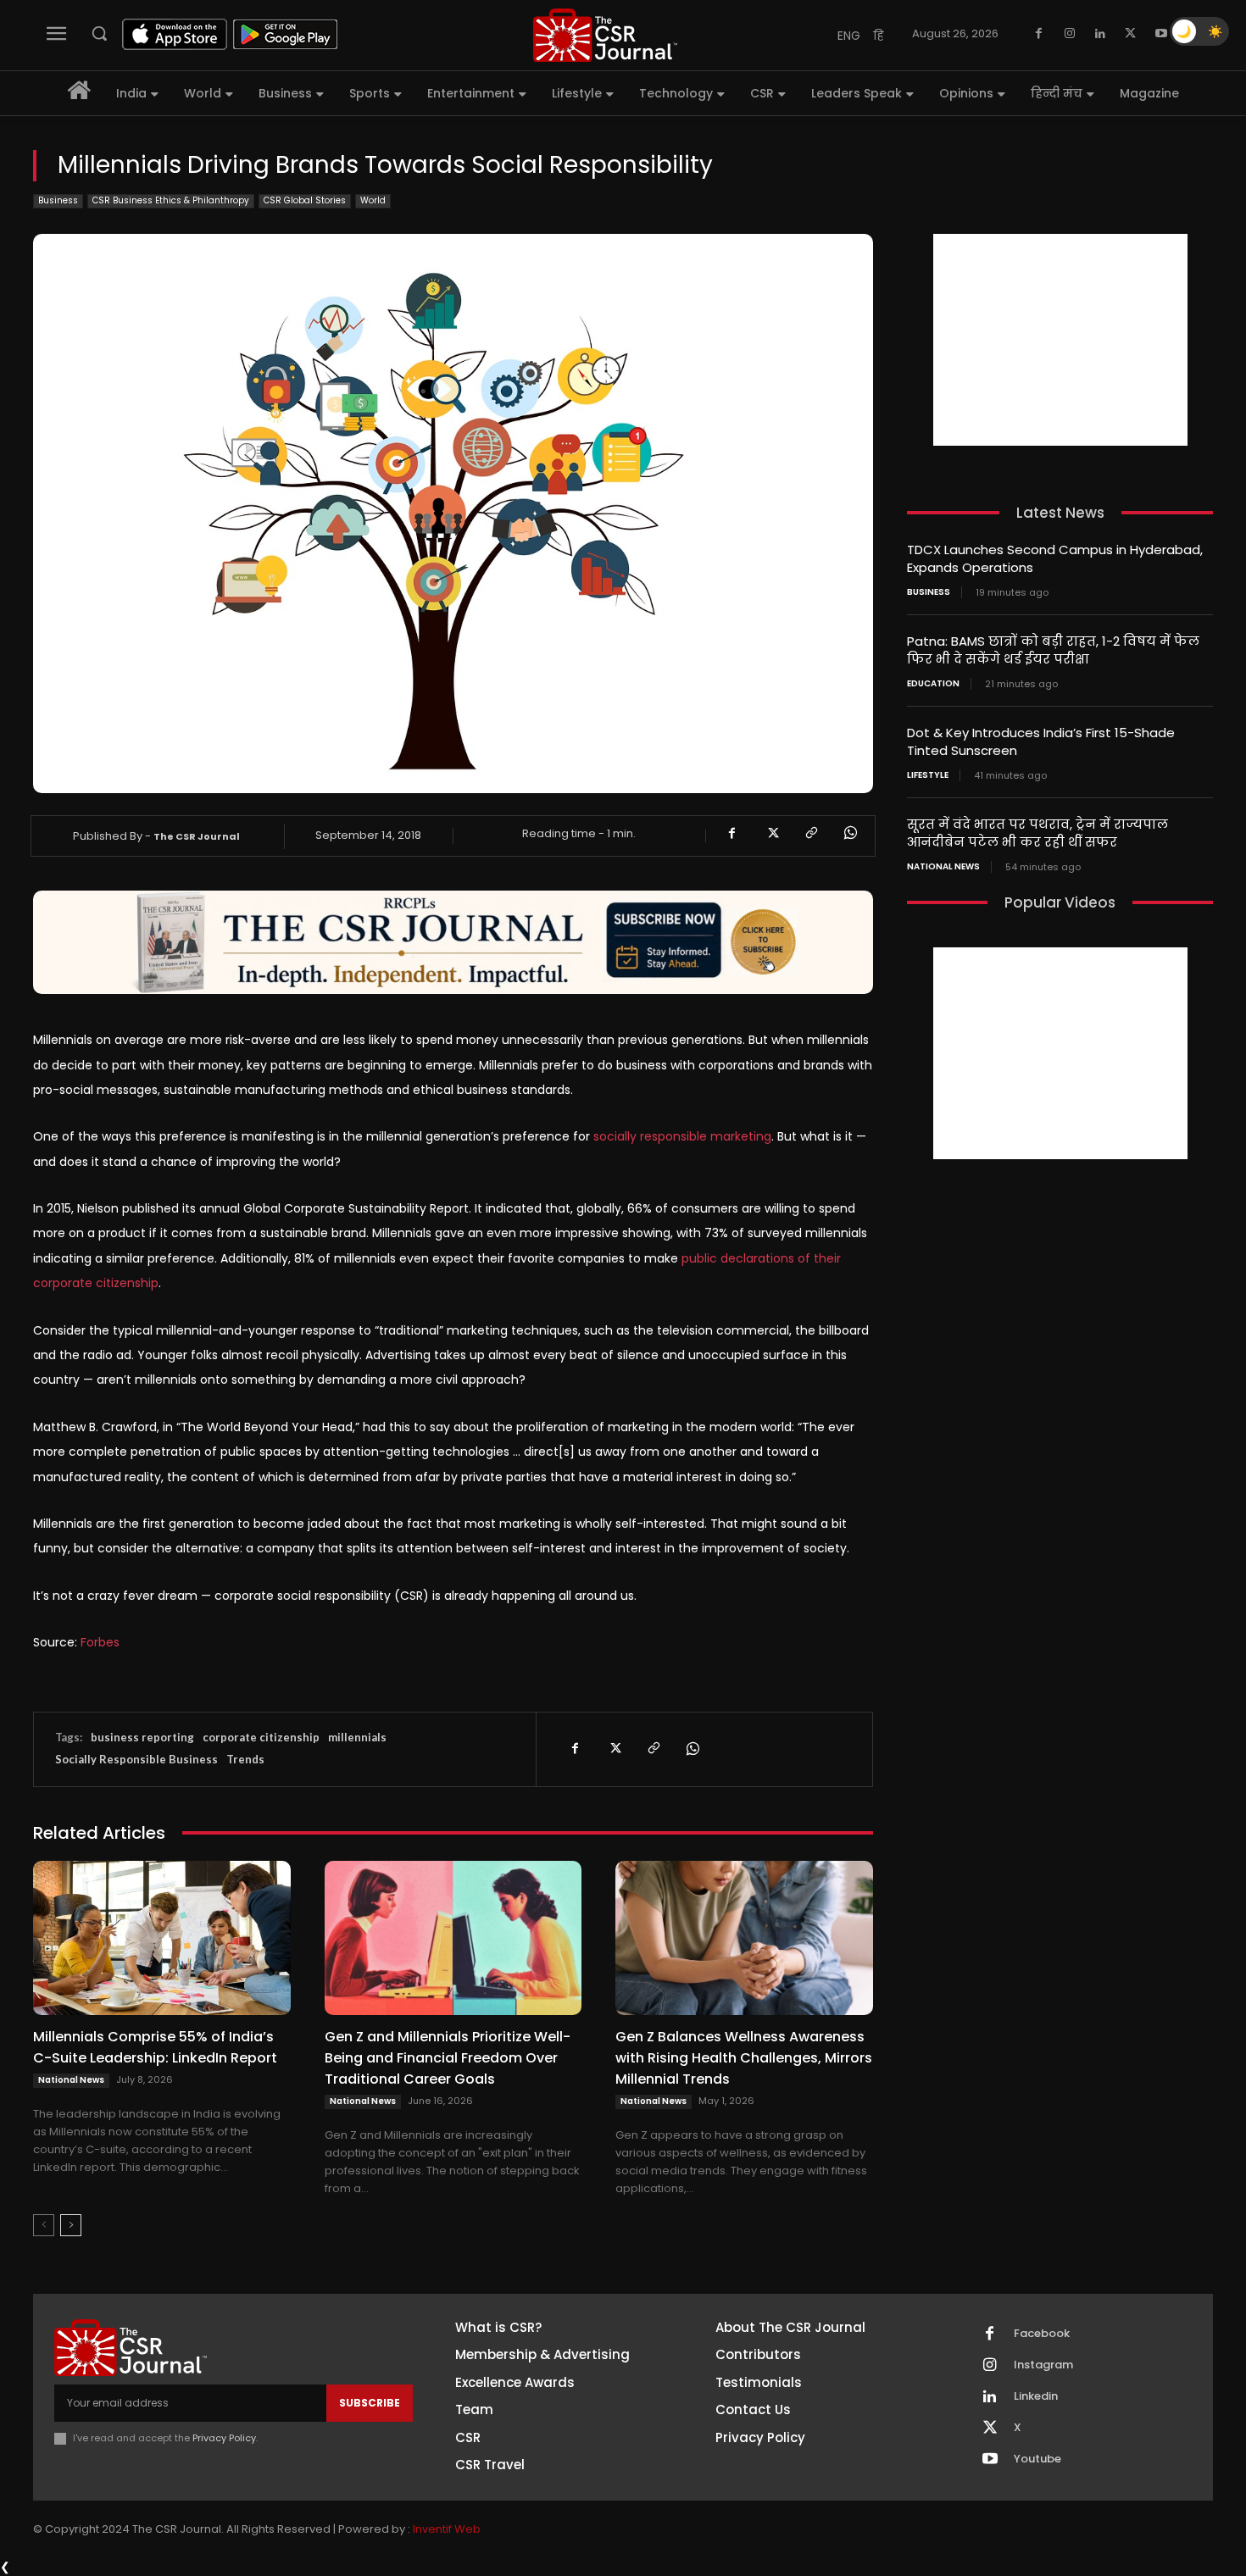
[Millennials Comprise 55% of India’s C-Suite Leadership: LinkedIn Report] (162, 1938)
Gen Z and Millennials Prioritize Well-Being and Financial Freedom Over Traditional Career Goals (448, 2058)
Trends (245, 1759)
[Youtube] (1161, 34)
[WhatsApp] (849, 833)
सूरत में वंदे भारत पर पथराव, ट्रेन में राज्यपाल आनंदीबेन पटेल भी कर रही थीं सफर (1037, 833)
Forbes (100, 1642)
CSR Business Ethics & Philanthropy (171, 200)
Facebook (1042, 2334)
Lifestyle (928, 775)
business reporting (142, 1737)
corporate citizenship (261, 1737)
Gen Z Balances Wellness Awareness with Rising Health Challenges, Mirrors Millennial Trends (744, 2058)
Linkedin (1036, 2396)
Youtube (1037, 2459)
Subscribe (370, 2403)
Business (58, 200)
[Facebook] (1039, 34)
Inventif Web (447, 2529)
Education (933, 684)
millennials (357, 1737)
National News (71, 2080)
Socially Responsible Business (136, 1759)
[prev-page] (44, 2225)
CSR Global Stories (305, 200)
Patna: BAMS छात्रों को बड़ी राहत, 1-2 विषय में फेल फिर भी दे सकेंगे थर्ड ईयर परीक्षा (1053, 650)
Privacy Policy (224, 2438)
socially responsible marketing (682, 1136)
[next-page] (71, 2225)
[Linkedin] (1100, 34)
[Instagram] (1070, 34)
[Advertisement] (1060, 340)
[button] (99, 33)
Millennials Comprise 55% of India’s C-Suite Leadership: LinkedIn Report (155, 2047)
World (373, 200)
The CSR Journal (197, 836)
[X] (1131, 34)
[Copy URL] (810, 833)
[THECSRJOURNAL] (605, 35)
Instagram (1043, 2365)
